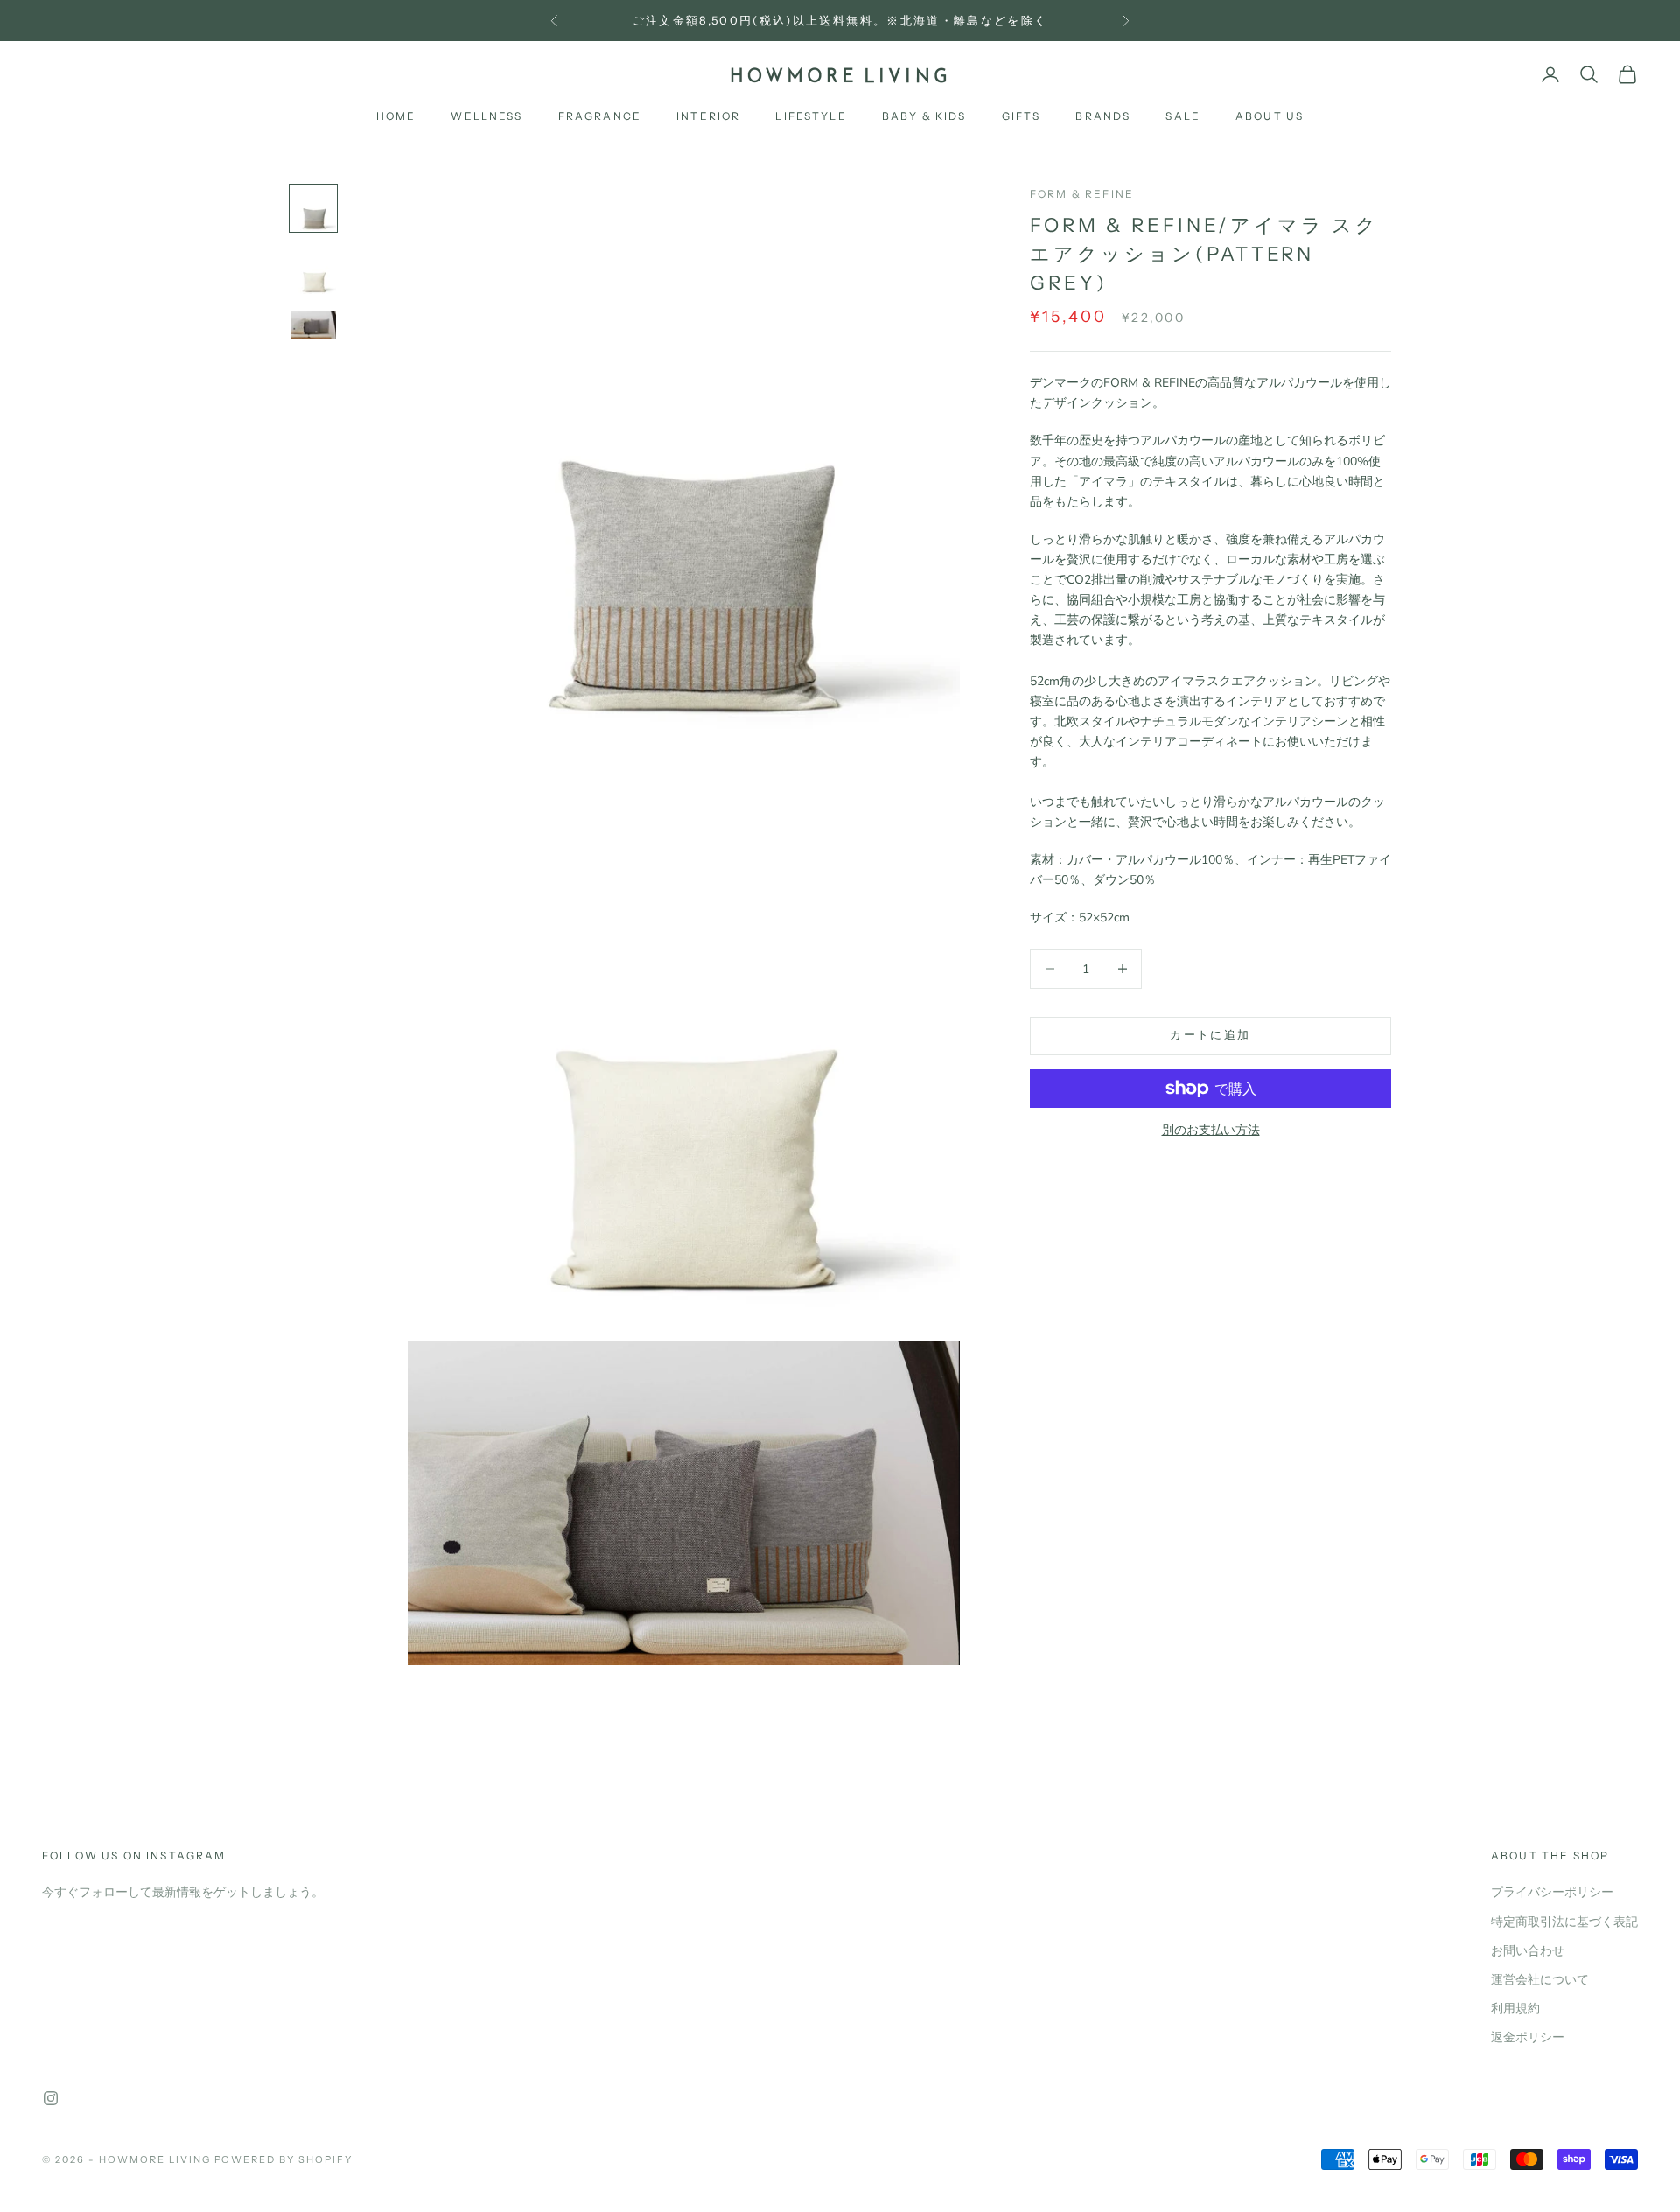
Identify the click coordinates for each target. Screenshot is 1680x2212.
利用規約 (1515, 2009)
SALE (1183, 116)
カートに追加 (1210, 1035)
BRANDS (1103, 116)
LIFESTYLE (811, 116)
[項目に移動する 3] (313, 325)
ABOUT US (1270, 116)
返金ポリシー (1528, 2037)
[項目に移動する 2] (313, 271)
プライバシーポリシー (1552, 1892)
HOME (396, 116)
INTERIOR (708, 116)
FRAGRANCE (600, 116)
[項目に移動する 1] (313, 208)
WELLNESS (486, 116)
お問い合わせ (1528, 1951)
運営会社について (1540, 1980)
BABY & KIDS (924, 116)
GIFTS (1022, 116)
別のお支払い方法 (1211, 1130)
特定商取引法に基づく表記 (1564, 1922)
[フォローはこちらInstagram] (51, 2098)
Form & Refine (1082, 194)
